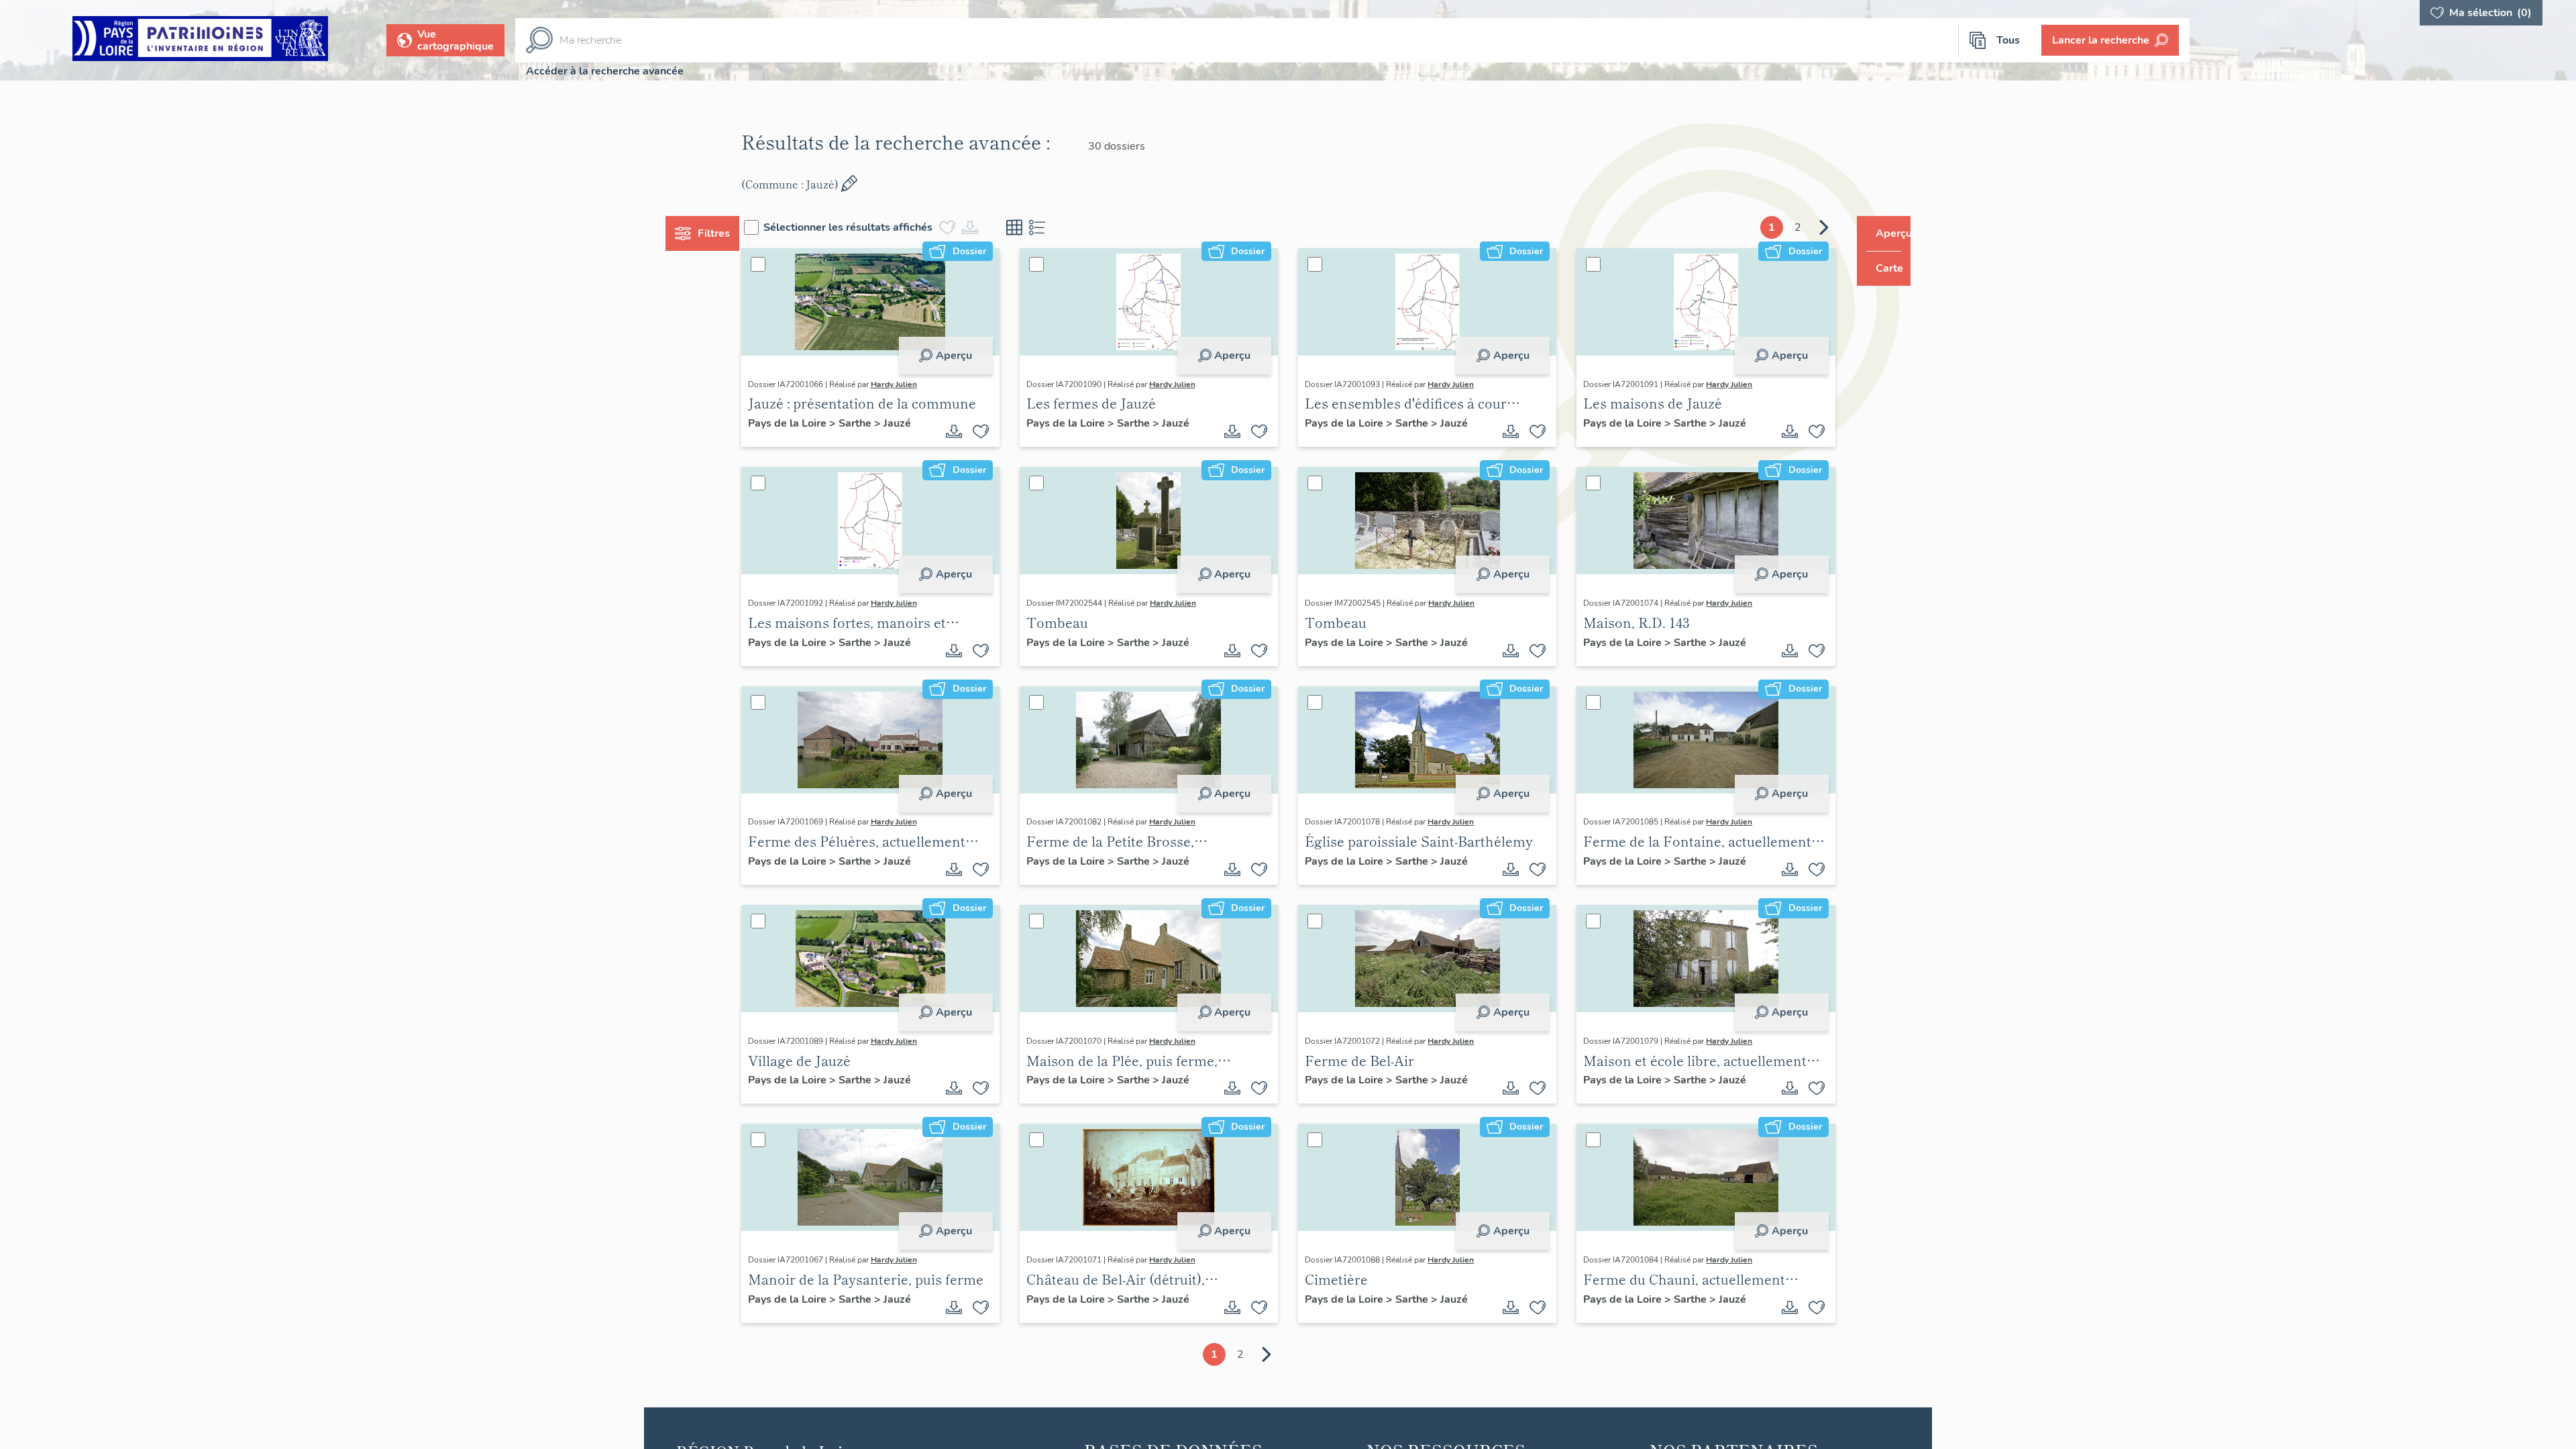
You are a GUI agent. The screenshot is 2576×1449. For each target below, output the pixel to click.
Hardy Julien (919, 384)
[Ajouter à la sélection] (994, 431)
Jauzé (922, 423)
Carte (1880, 268)
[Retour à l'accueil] (200, 41)
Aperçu (967, 356)
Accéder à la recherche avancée (605, 71)
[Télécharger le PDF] (967, 431)
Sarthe (881, 423)
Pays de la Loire (813, 423)
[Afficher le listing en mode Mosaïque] (1040, 227)
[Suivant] (1799, 227)
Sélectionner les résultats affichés (873, 227)
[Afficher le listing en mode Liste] (1063, 227)
